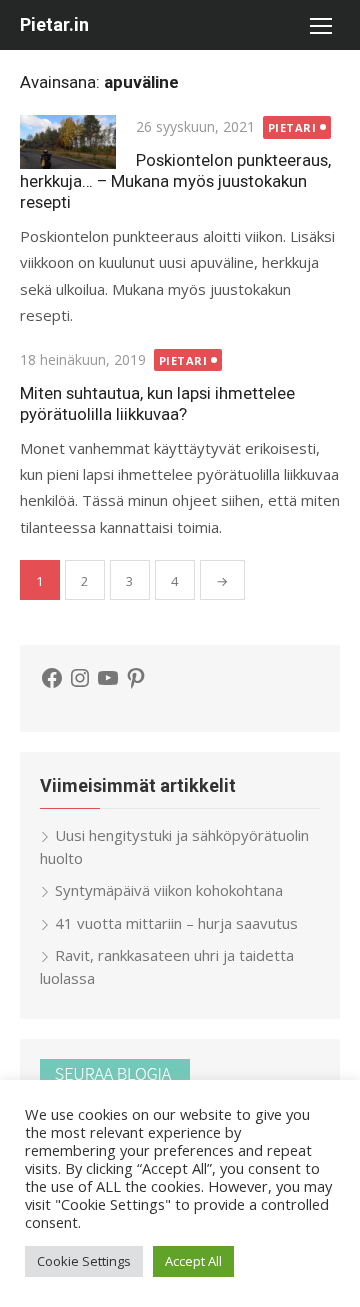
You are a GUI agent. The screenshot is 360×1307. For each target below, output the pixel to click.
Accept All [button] (193, 1261)
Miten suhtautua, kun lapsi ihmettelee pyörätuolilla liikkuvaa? (157, 403)
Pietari (292, 127)
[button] (320, 25)
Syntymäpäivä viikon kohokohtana (169, 890)
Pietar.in (54, 24)
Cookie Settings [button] (84, 1261)
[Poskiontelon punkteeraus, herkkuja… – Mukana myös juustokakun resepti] (68, 142)
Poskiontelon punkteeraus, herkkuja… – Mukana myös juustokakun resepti (175, 181)
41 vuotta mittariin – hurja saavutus (176, 923)
